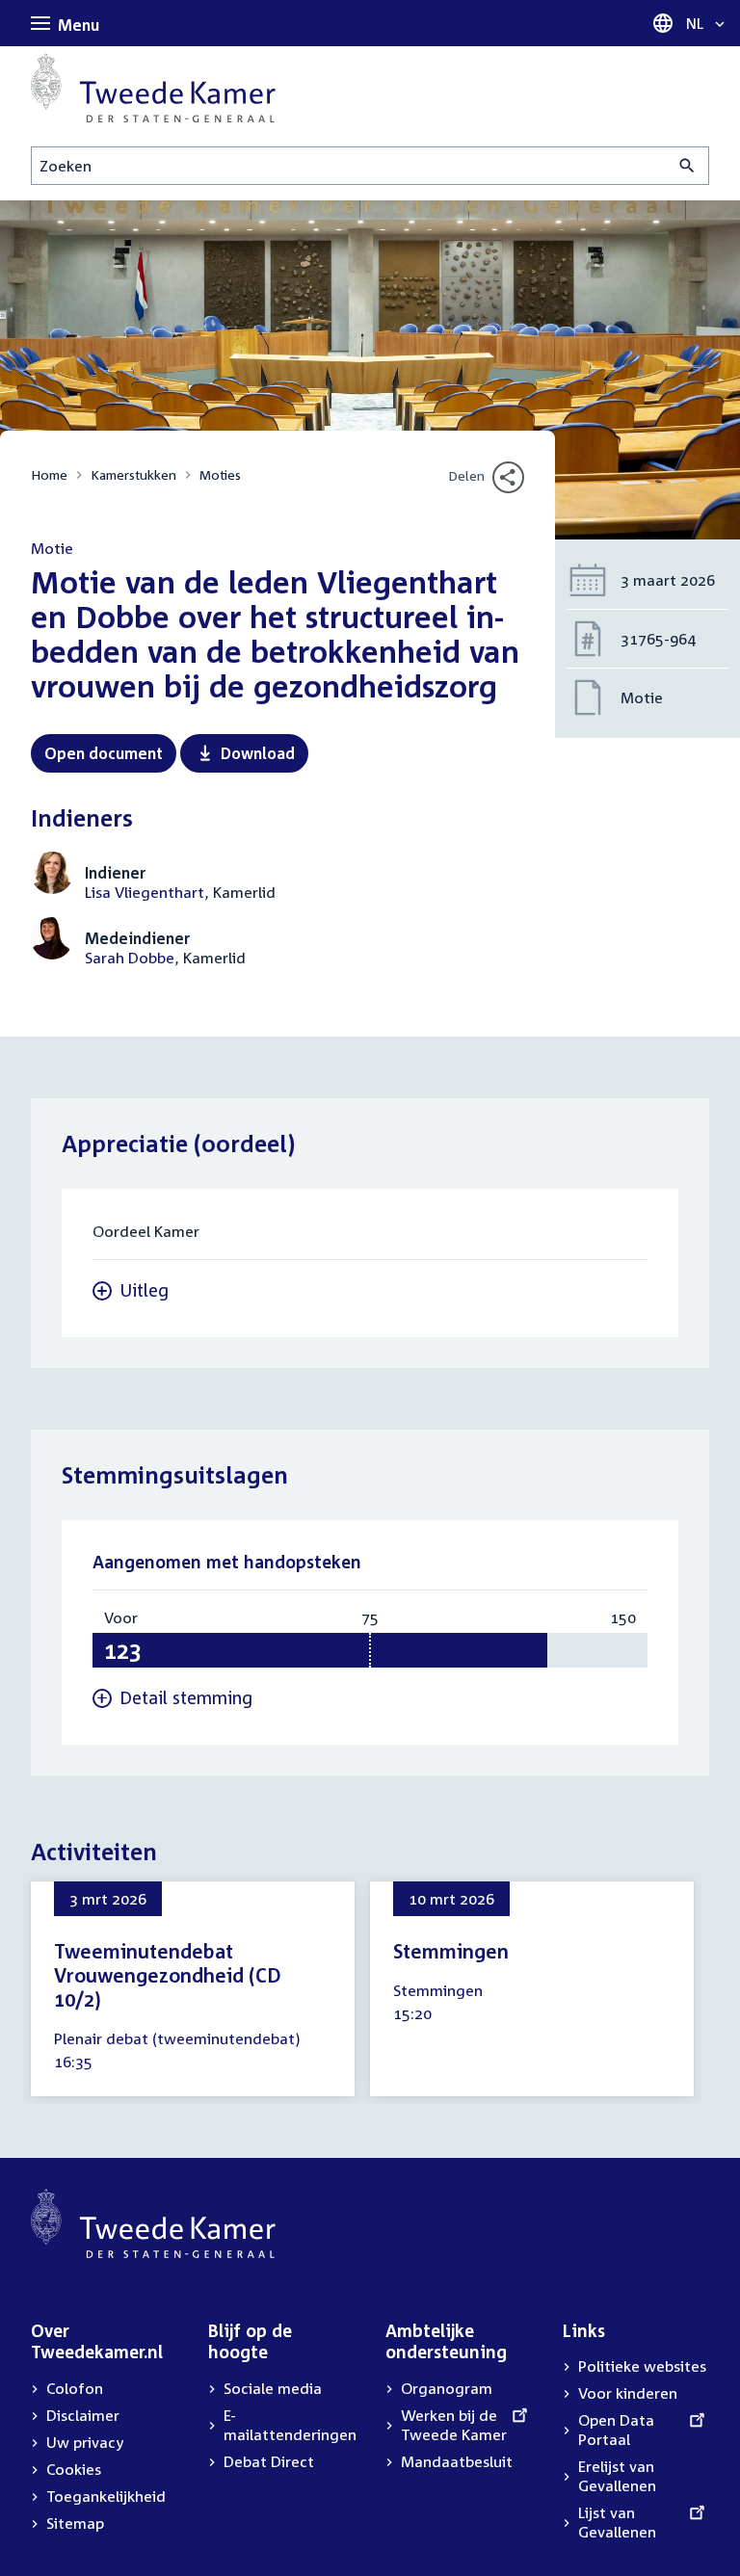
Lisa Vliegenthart (145, 892)
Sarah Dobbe (130, 958)
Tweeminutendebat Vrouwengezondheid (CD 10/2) (168, 1975)
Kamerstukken (133, 474)
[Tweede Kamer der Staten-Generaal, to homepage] (153, 88)
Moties (220, 474)
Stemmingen (451, 1951)
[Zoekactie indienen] (687, 166)
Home (49, 474)
